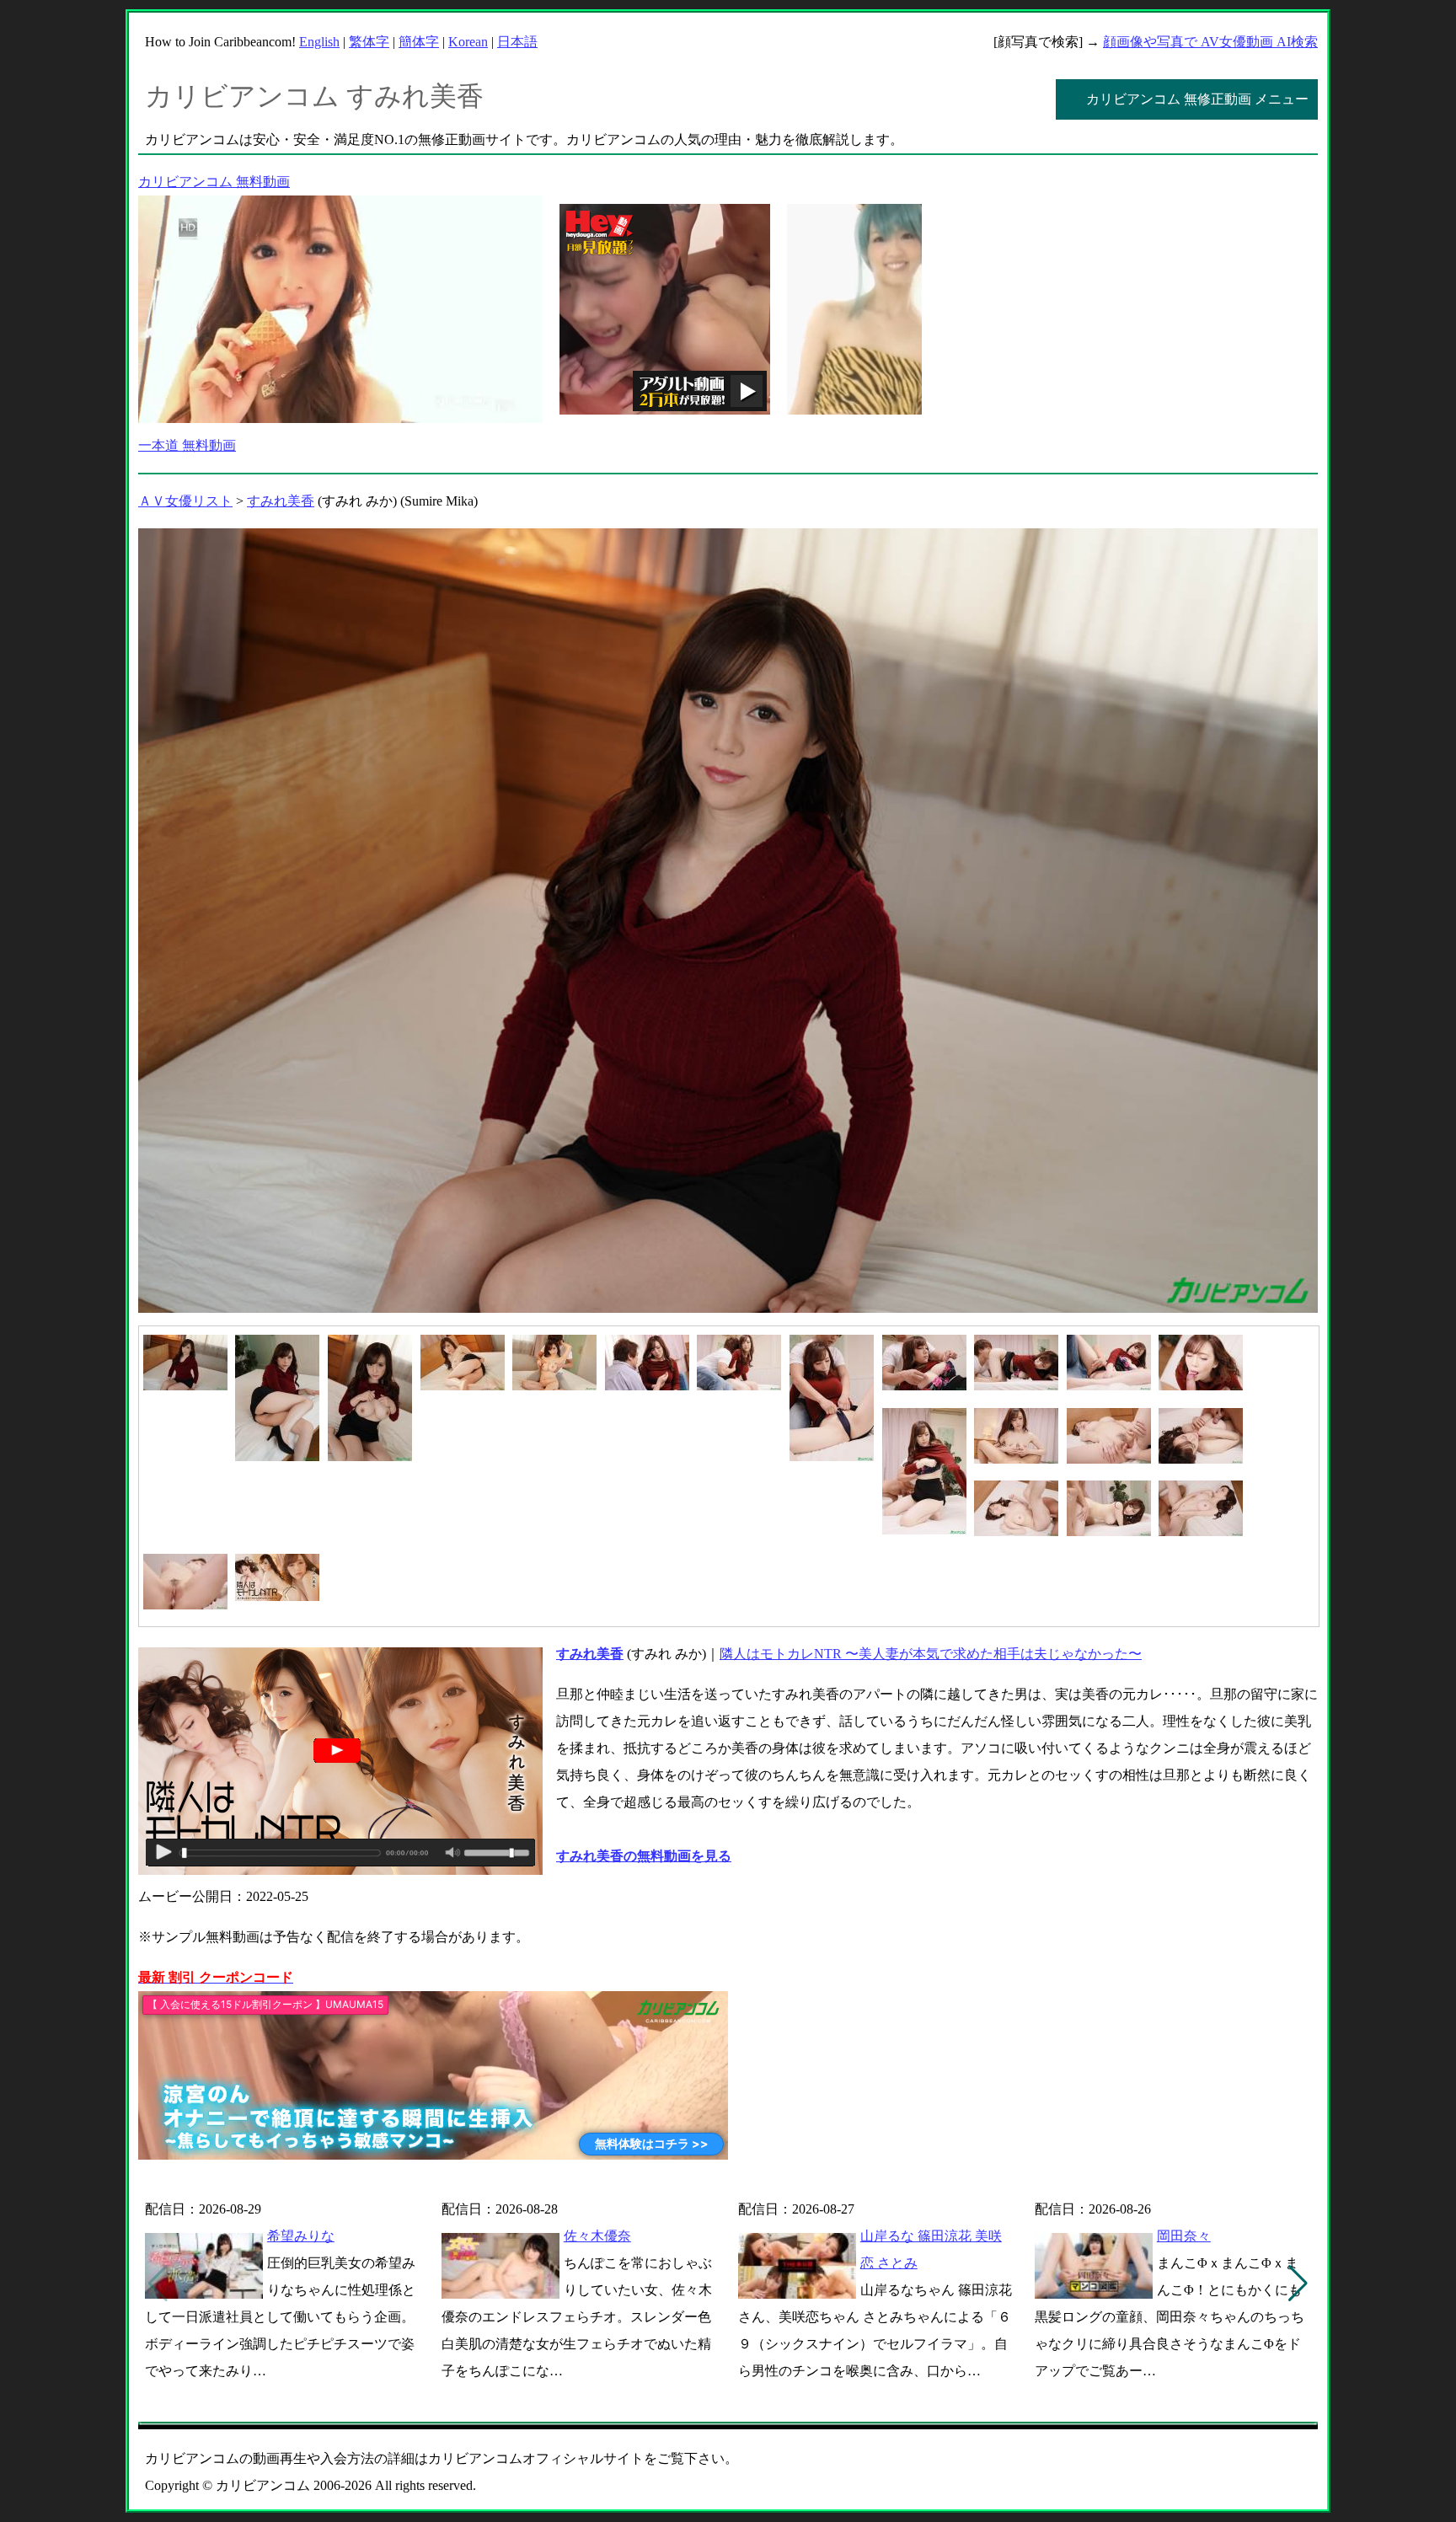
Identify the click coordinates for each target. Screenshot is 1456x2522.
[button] (1298, 2284)
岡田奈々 (1184, 2236)
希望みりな (301, 2236)
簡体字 (419, 42)
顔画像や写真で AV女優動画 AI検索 (1210, 42)
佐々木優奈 (597, 2236)
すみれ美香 (281, 501)
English (319, 42)
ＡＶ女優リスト (185, 501)
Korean (468, 42)
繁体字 (369, 42)
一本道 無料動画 (187, 445)
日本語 (517, 42)
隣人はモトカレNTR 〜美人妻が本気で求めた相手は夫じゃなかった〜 (931, 1654)
